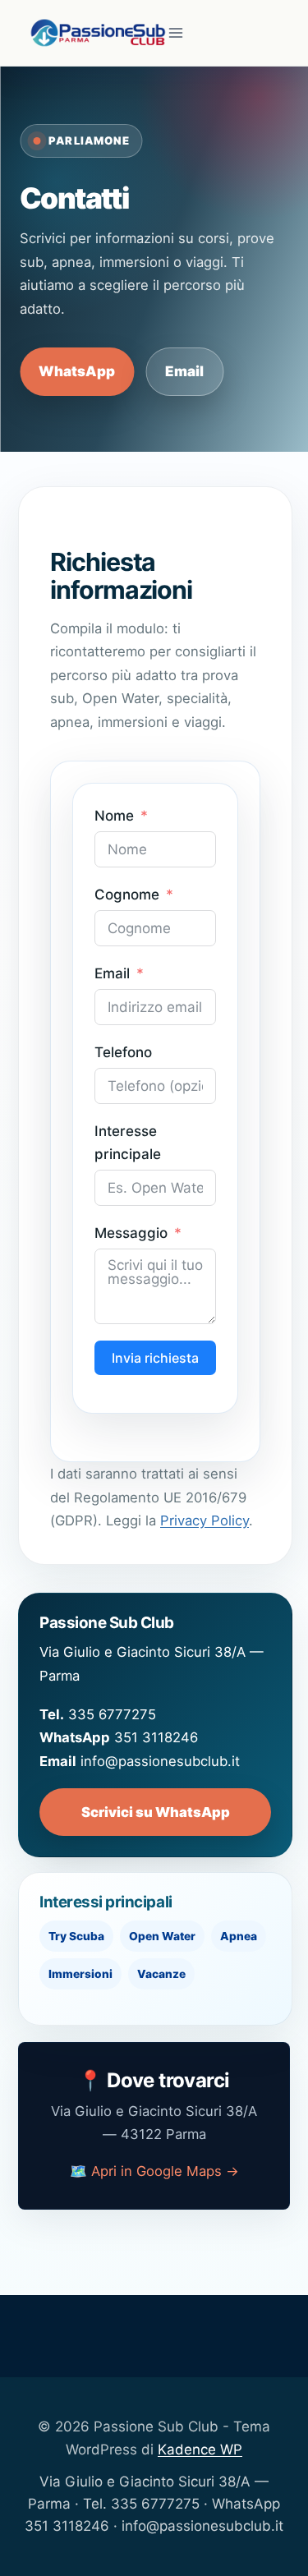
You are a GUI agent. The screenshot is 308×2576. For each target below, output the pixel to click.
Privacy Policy (205, 1520)
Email (184, 371)
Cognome (127, 895)
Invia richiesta (155, 1358)
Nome (114, 816)
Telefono (123, 1052)
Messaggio (131, 1233)
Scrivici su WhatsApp (156, 1812)
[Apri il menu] (176, 32)
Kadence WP (200, 2449)
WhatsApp (77, 371)
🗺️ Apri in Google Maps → (154, 2171)
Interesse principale (128, 1142)
